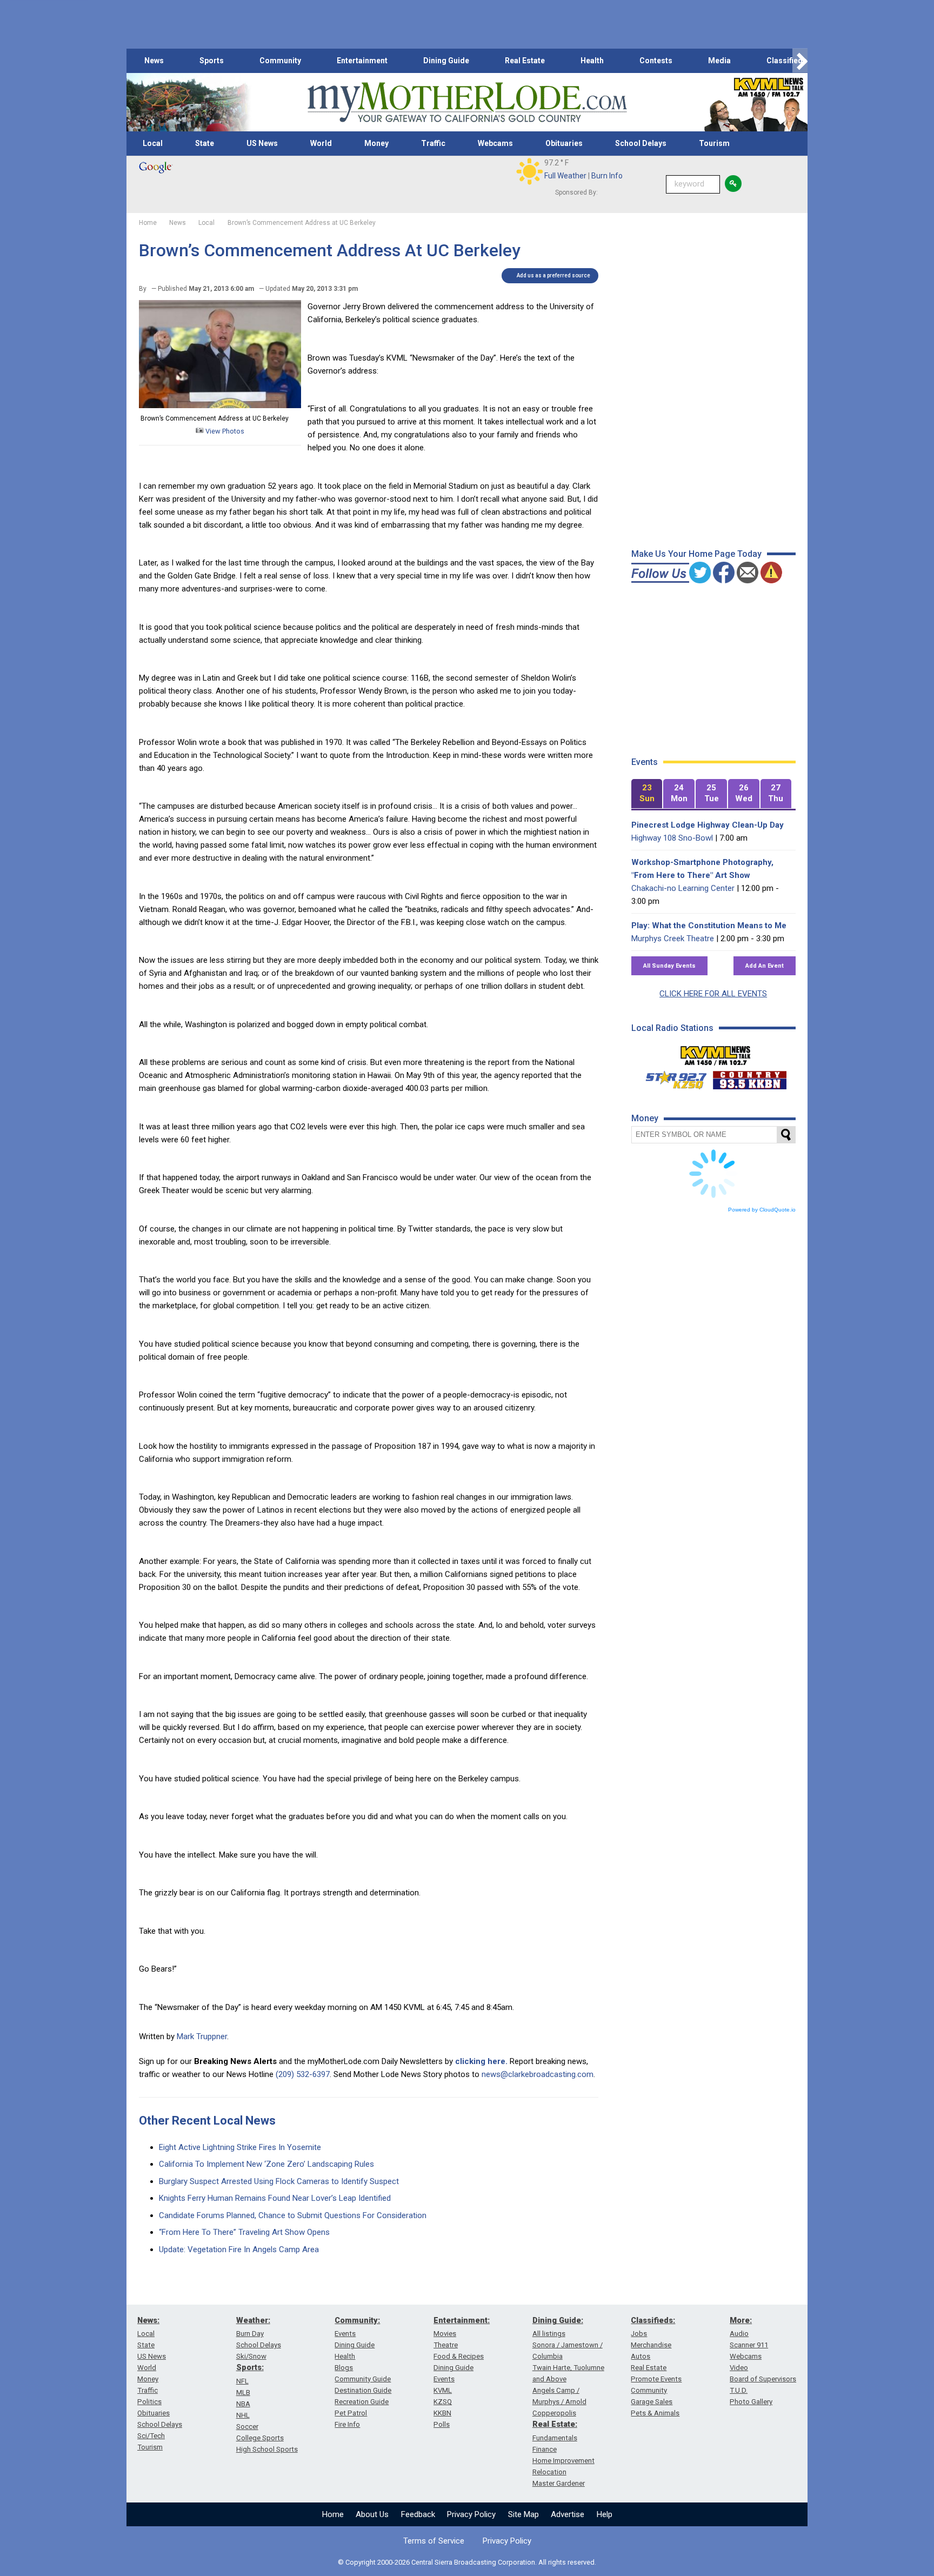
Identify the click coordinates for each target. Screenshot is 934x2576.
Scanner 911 (749, 2345)
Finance (545, 2449)
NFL (242, 2381)
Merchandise (651, 2345)
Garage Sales (652, 2402)
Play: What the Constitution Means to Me (709, 926)
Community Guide (363, 2379)
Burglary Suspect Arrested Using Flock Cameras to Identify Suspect (279, 2181)
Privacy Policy (471, 2514)
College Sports (260, 2438)
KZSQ (443, 2402)
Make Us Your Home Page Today (696, 554)
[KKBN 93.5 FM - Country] (749, 1077)
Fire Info (347, 2424)
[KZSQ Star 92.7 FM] (671, 1077)
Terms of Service (434, 2541)
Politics (149, 2402)
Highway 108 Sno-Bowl (672, 838)
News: (148, 2320)
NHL (243, 2415)
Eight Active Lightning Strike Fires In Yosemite (240, 2147)
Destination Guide (363, 2390)
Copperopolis (554, 2413)
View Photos (224, 431)
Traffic (433, 143)
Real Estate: (555, 2424)
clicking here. (481, 2061)
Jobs (639, 2334)
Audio (739, 2334)
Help (605, 2514)
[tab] (647, 794)
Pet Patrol (351, 2413)
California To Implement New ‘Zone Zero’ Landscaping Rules (266, 2164)
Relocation (549, 2472)
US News (262, 143)
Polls (442, 2424)
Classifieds (787, 61)
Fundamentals (555, 2438)
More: (741, 2320)
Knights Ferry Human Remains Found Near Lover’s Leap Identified (275, 2198)
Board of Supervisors (763, 2379)
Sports (212, 61)
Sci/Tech (151, 2436)
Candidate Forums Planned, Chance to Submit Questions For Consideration (293, 2215)
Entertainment (362, 61)
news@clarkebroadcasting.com (538, 2074)
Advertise (568, 2514)
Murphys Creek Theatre (673, 938)
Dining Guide (446, 61)
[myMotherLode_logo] (467, 102)
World (321, 143)
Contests (656, 61)
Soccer (247, 2427)
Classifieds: (653, 2320)
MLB (243, 2392)
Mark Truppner (202, 2036)
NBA (243, 2404)
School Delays (641, 143)
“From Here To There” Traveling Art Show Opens (244, 2232)
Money (376, 143)
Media (719, 61)
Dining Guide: (558, 2320)
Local (153, 143)
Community (280, 61)
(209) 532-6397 (303, 2074)
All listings (549, 2334)
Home (333, 2514)
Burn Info (607, 176)
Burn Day (250, 2334)
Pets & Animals (655, 2413)
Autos (641, 2356)
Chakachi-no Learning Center (683, 888)
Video (739, 2368)
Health (592, 61)
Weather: (253, 2320)
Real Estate (525, 61)
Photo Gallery (751, 2402)
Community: (357, 2320)
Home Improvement (563, 2461)
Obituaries (564, 143)
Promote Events (656, 2379)
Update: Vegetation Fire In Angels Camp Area (239, 2249)
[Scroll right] (800, 61)
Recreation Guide (362, 2402)
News (154, 61)
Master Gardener (559, 2483)
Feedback (418, 2514)
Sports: (250, 2367)
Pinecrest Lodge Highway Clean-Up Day (708, 825)
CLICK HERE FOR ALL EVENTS (713, 994)
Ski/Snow (251, 2356)
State (205, 143)
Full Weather (565, 176)
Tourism (714, 143)
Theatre (446, 2345)
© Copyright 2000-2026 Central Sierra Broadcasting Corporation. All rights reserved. (467, 2562)
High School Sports (267, 2449)
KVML (443, 2390)
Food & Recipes (459, 2356)
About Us (372, 2514)
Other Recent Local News (207, 2121)
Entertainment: (462, 2320)
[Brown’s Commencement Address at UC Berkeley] (220, 405)
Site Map (523, 2514)
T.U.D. (739, 2390)
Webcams (495, 143)
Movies (445, 2334)
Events (345, 2334)
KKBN (442, 2413)
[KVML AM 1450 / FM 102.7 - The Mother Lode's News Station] (716, 1053)
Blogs (344, 2368)
